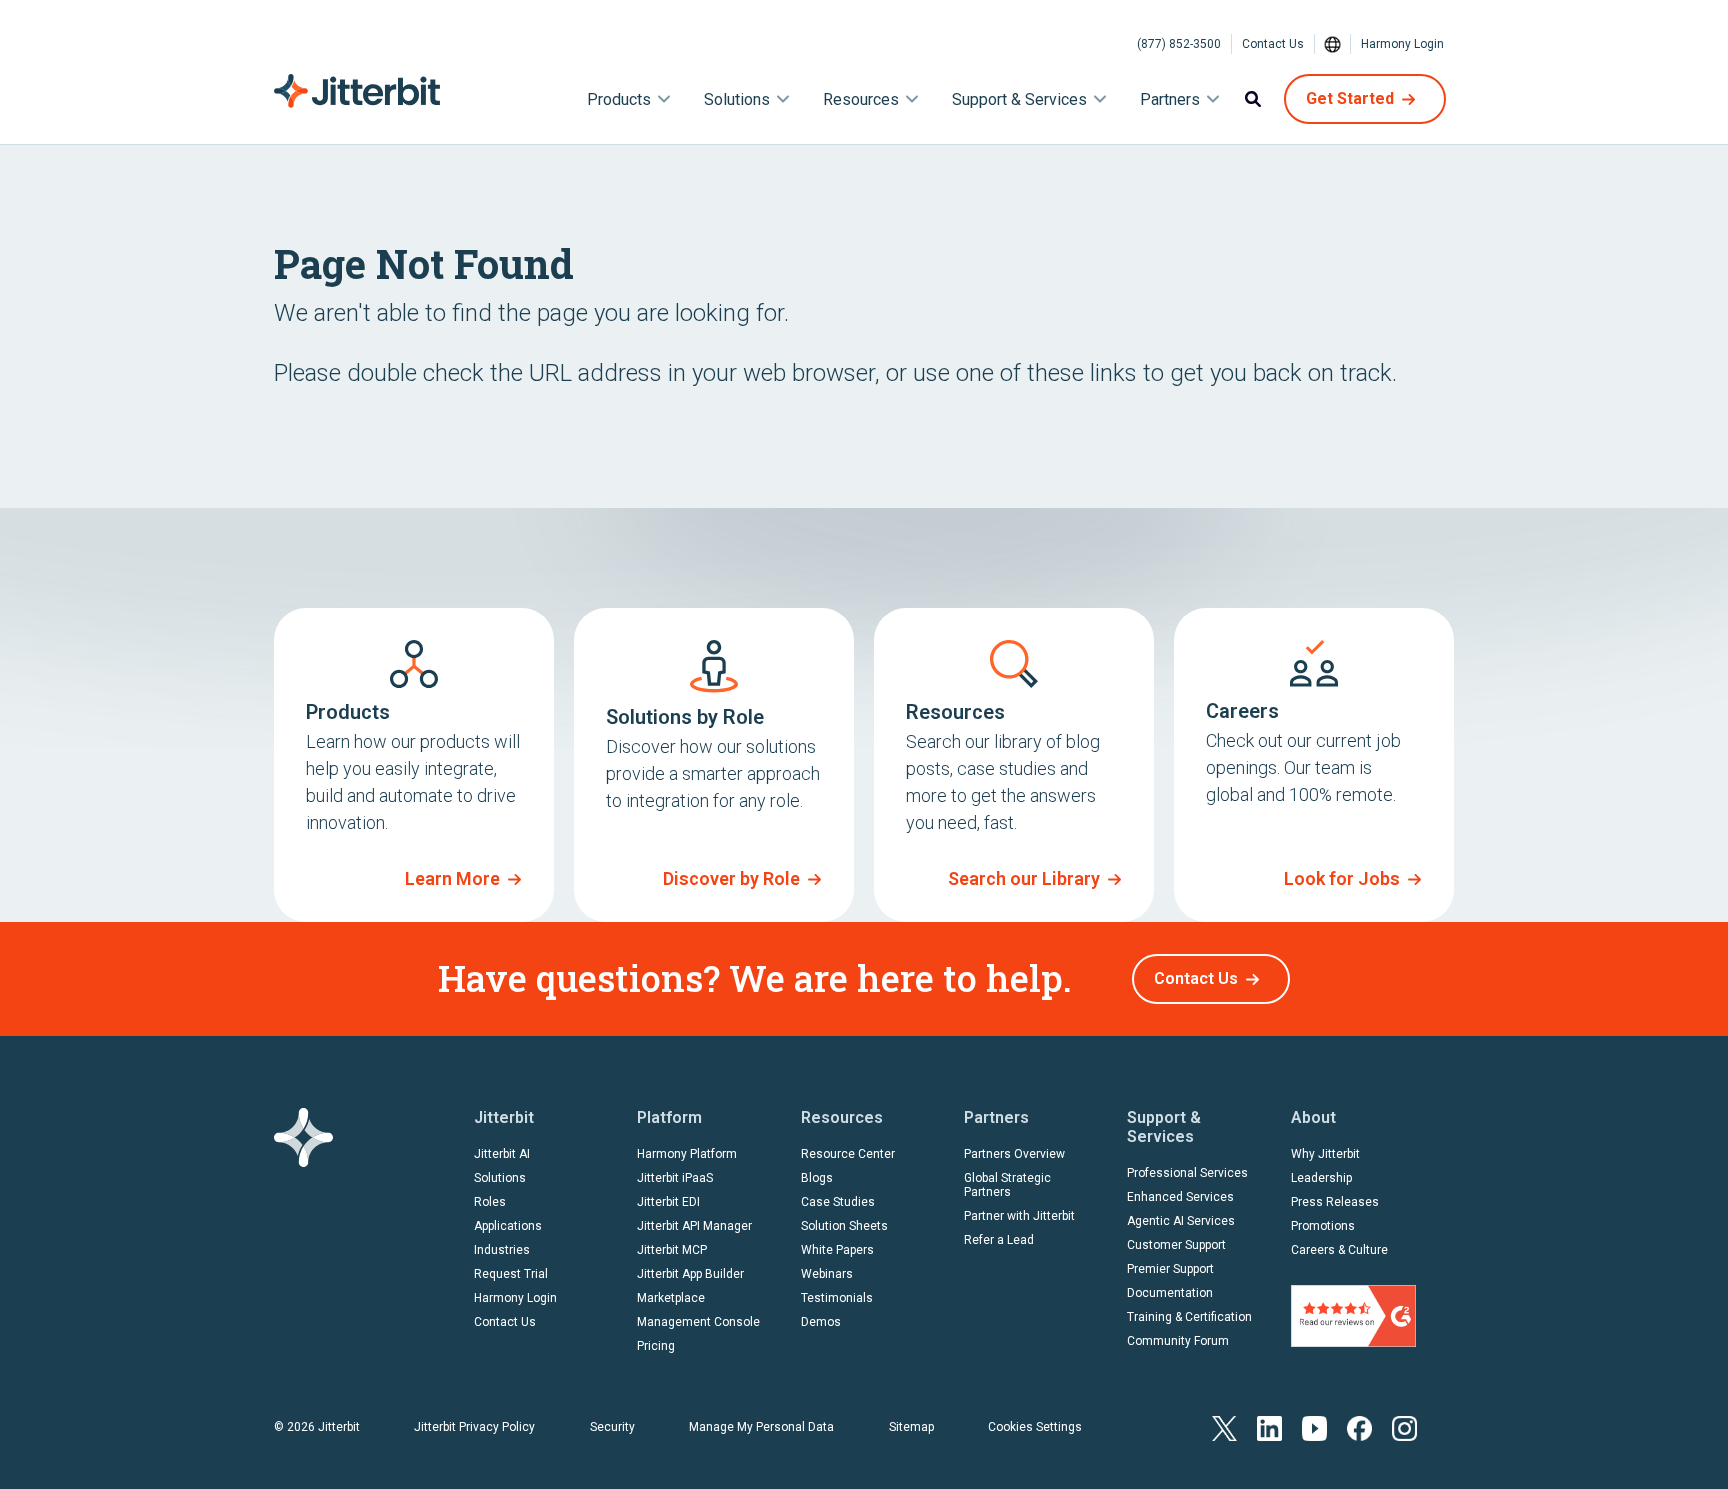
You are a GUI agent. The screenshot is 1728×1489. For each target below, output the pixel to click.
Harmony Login (1402, 44)
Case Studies (838, 1202)
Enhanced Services (1180, 1197)
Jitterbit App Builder (690, 1274)
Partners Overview (1014, 1154)
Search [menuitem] (1253, 99)
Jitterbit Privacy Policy (474, 1427)
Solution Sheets (844, 1226)
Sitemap (911, 1427)
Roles (490, 1202)
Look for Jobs (1342, 878)
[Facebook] (1359, 1426)
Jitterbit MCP (672, 1250)
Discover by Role (731, 878)
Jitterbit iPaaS (675, 1178)
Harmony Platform (687, 1154)
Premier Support (1170, 1269)
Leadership (1321, 1178)
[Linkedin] (1269, 1426)
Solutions (500, 1178)
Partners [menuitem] (1170, 99)
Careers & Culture (1339, 1250)
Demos (821, 1322)
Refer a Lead (999, 1240)
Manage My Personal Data (761, 1427)
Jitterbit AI (502, 1154)
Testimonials (837, 1298)
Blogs (817, 1178)
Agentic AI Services (1181, 1221)
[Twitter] (1224, 1426)
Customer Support (1176, 1245)
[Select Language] (1333, 44)
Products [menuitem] (619, 99)
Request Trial (511, 1274)
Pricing (656, 1346)
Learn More (452, 878)
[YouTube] (1314, 1426)
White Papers (837, 1250)
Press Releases (1335, 1202)
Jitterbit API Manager (694, 1226)
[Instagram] (1404, 1426)
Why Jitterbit (1325, 1154)
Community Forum (1178, 1341)
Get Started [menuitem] (1350, 98)
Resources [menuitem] (861, 99)
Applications (508, 1226)
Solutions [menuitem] (737, 99)
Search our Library (1024, 878)
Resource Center (848, 1154)
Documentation (1170, 1293)
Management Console (698, 1322)
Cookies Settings (1035, 1427)
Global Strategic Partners (1007, 1185)
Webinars (827, 1274)
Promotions (1323, 1226)
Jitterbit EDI (668, 1202)
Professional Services (1187, 1173)
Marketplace (671, 1298)
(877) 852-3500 (1179, 44)
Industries (502, 1250)
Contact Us (1273, 44)
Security (612, 1427)
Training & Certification (1189, 1317)
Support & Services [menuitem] (1019, 99)
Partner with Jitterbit (1019, 1216)
